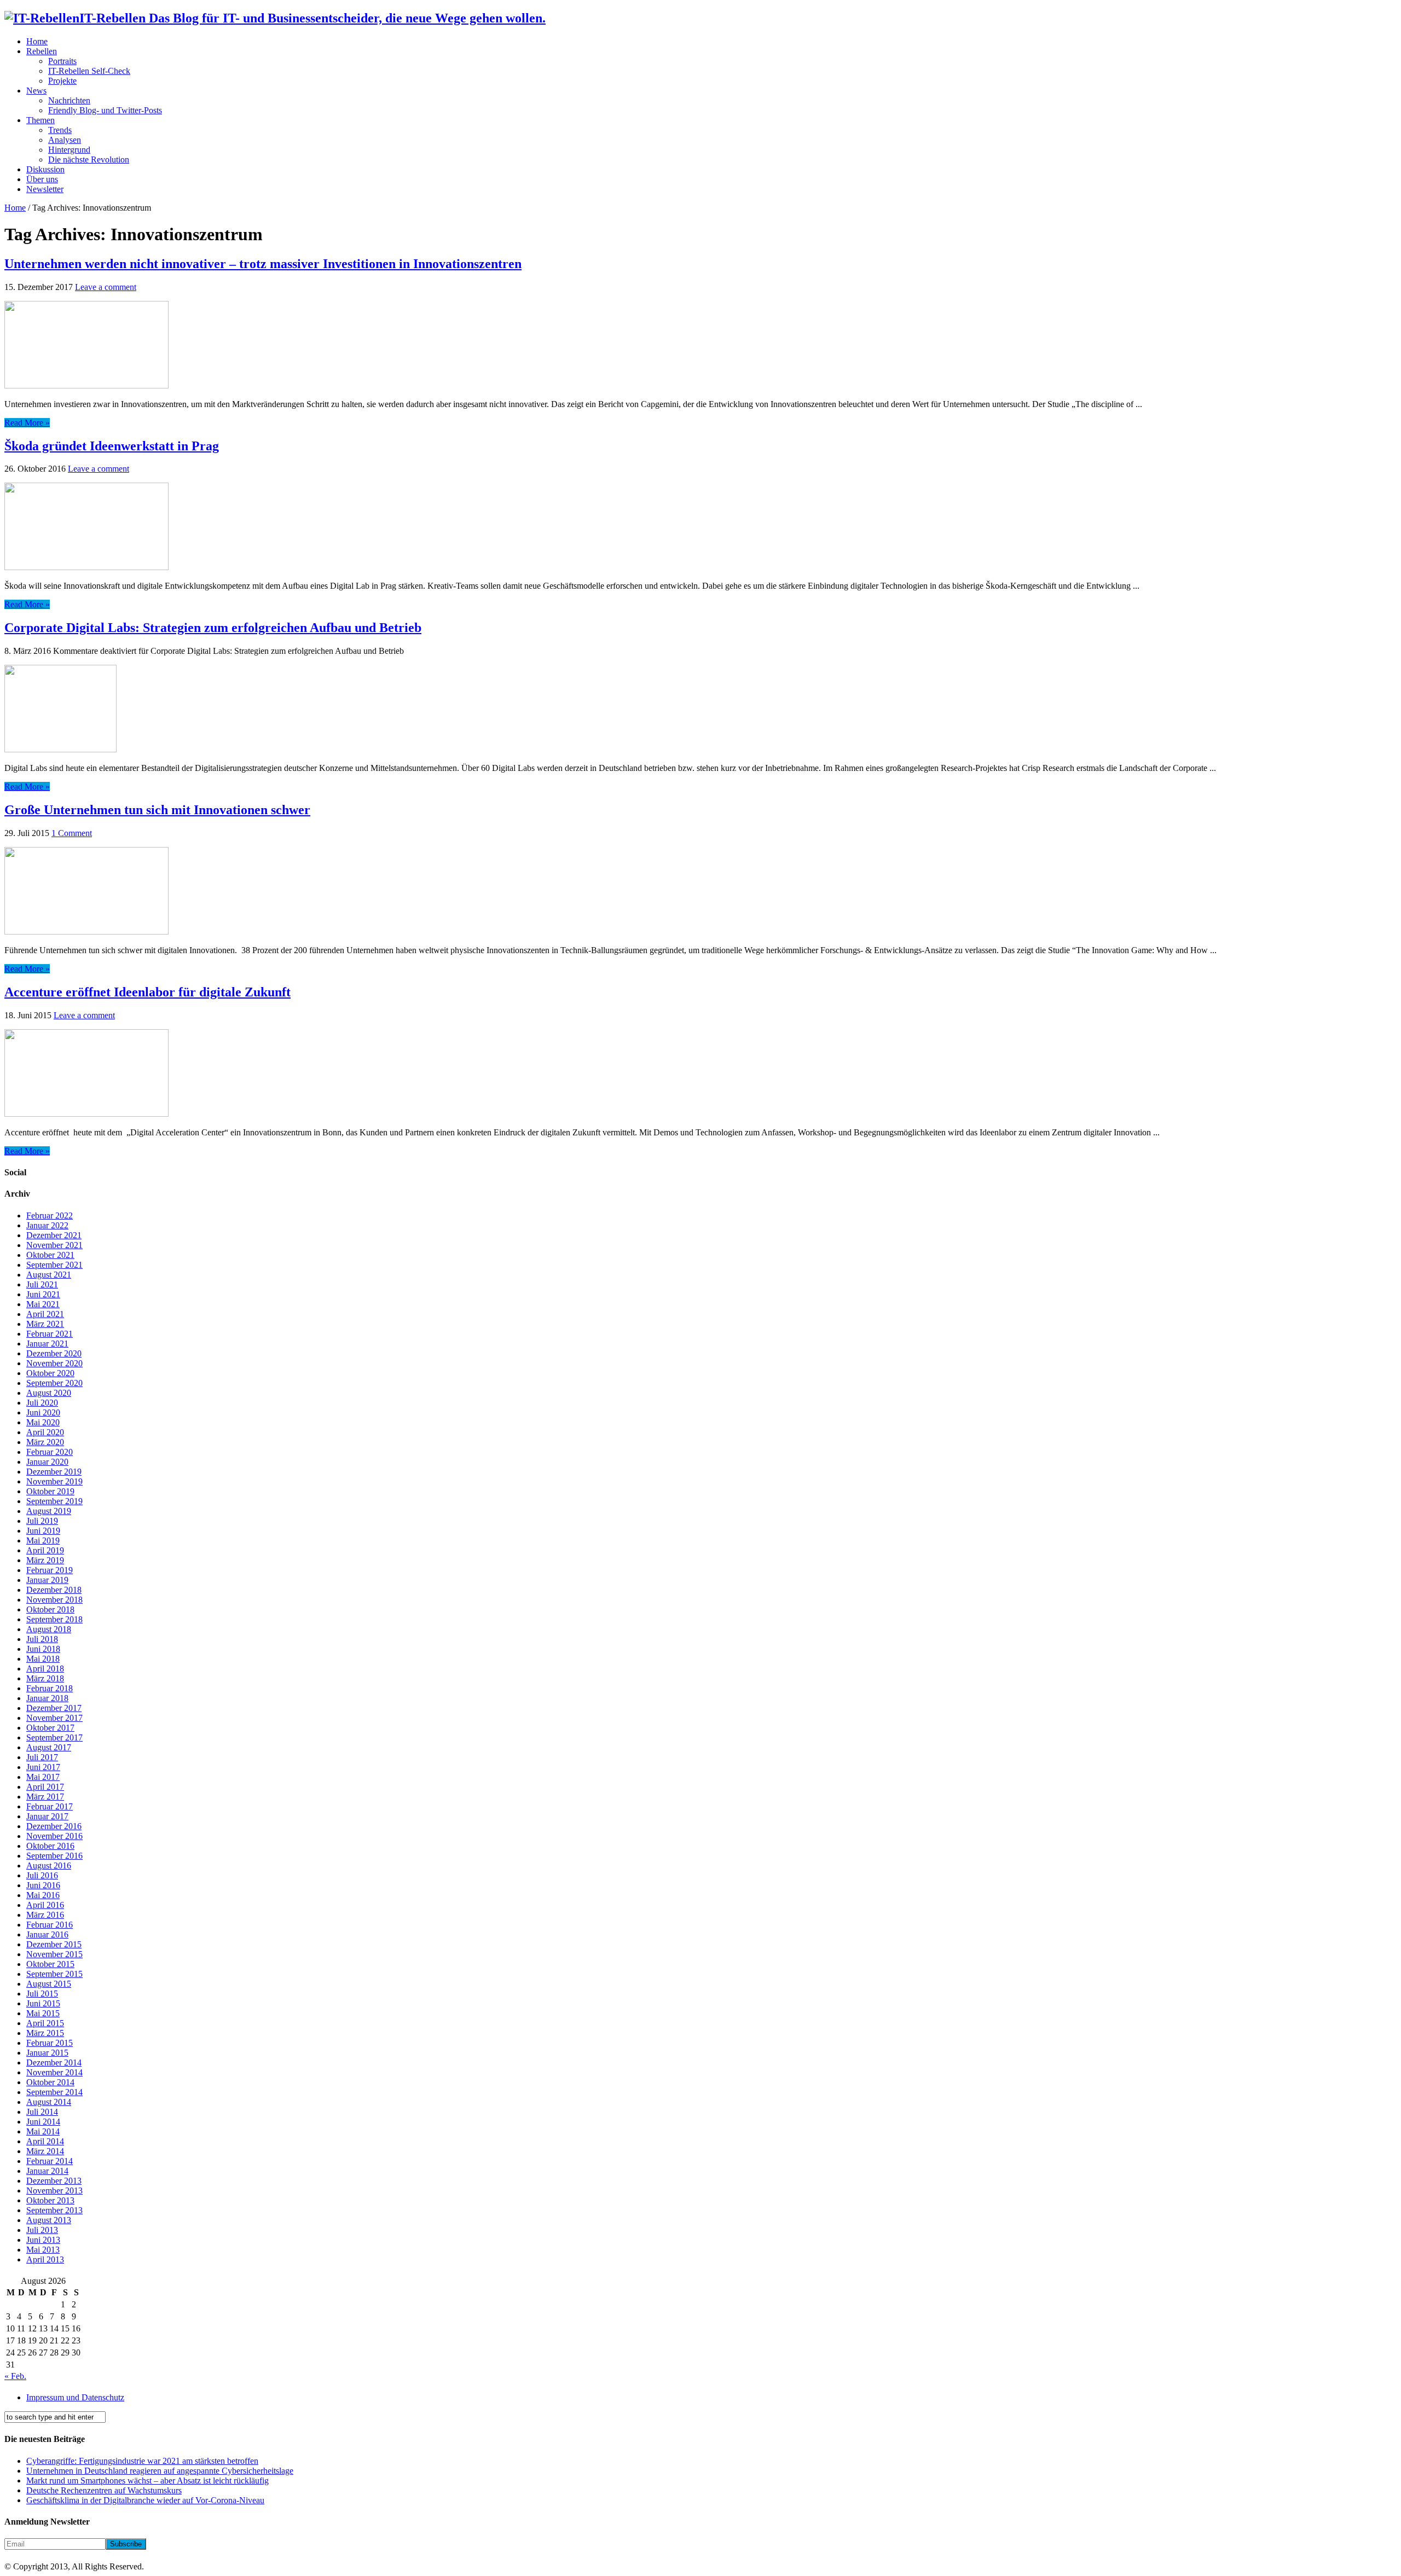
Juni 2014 (43, 2122)
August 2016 (49, 1866)
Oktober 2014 (50, 2082)
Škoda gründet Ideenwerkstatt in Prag (112, 446)
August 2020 (49, 1393)
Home (37, 41)
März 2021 (45, 1324)
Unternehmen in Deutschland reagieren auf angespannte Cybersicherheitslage (160, 2471)
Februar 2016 (50, 1925)
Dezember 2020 (54, 1353)
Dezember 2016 (54, 1826)
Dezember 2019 (54, 1472)
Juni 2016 (43, 1885)
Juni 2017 (43, 1767)
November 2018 (54, 1600)
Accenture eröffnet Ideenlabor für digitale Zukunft (147, 992)
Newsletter (45, 189)
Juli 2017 (42, 1757)
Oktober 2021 (50, 1255)
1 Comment (72, 833)
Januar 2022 (47, 1225)
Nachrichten (69, 100)
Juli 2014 (42, 2112)
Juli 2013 (42, 2230)
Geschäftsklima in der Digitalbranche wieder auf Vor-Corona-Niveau (145, 2500)
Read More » (27, 423)
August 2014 (49, 2102)
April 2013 (45, 2259)
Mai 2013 (43, 2250)
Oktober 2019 (50, 1491)
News (36, 91)
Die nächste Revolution (89, 159)
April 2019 (45, 1550)
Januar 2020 (47, 1462)
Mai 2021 (43, 1304)
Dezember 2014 (54, 2062)
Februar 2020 (50, 1452)
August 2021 (49, 1275)
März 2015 (45, 2033)
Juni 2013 (43, 2240)
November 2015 (54, 1954)
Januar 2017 (47, 1816)
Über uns (42, 179)
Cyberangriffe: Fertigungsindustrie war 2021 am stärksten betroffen (142, 2461)
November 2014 (54, 2072)
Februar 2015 (50, 2043)
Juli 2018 (42, 1639)
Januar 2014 (47, 2171)
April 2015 (45, 2023)
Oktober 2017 (50, 1728)
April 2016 (45, 1905)
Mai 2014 (43, 2131)
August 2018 (49, 1629)
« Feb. (15, 2376)
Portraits (62, 61)
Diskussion (45, 169)
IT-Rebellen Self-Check (89, 71)
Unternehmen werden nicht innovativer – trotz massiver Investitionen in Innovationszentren (263, 264)
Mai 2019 (43, 1541)
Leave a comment (106, 287)
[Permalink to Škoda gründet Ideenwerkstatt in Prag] (86, 567)
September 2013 (54, 2210)
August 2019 (49, 1511)
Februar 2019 (50, 1570)
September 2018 (54, 1619)
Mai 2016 (43, 1895)
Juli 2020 (42, 1403)
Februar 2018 (50, 1688)
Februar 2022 (50, 1216)
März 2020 (45, 1442)
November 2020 (54, 1363)
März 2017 (45, 1797)
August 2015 (49, 1984)
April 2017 (45, 1787)
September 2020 (54, 1383)
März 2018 (45, 1678)
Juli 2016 (42, 1875)
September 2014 (54, 2092)
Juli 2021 (42, 1284)
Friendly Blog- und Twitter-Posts (105, 110)
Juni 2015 (43, 2003)
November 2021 (54, 1245)
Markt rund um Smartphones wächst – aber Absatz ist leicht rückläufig (147, 2481)
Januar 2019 (47, 1580)
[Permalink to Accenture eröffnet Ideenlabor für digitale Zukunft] (86, 1114)
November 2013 (54, 2191)
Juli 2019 (42, 1521)
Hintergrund (69, 150)
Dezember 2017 (54, 1708)
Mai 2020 (43, 1422)
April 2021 (45, 1314)
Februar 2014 (50, 2161)
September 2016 (54, 1856)
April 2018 (45, 1669)
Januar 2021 (47, 1344)
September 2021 (54, 1265)
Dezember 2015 (54, 1944)
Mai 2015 (43, 2013)
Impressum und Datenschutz (75, 2397)
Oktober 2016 (50, 1846)
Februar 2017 (50, 1806)
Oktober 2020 (50, 1373)
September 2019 (54, 1501)
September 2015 (54, 1974)
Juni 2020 (43, 1412)
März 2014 (45, 2151)
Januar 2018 (47, 1698)
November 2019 (54, 1481)
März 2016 (45, 1915)
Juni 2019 (43, 1531)
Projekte (62, 81)
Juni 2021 (43, 1294)
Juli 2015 (42, 1994)
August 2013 (49, 2220)
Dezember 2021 (54, 1235)
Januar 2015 (47, 2053)
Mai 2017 (43, 1777)
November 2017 (54, 1718)
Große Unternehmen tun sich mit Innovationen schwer (157, 810)
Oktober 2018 (50, 1609)
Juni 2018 (43, 1649)
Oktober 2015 (50, 1964)
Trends (60, 130)
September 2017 (54, 1737)
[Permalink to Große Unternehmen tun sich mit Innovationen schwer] (86, 932)
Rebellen (42, 51)
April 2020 (45, 1432)
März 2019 (45, 1560)
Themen (40, 120)
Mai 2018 (43, 1659)
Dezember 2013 (54, 2181)
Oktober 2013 (50, 2200)
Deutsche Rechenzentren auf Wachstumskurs (104, 2490)
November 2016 (54, 1836)
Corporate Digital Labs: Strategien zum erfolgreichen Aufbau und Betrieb (213, 628)
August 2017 (49, 1747)
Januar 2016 (47, 1934)
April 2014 (45, 2141)
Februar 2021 (50, 1334)
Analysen (65, 140)
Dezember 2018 (54, 1590)
